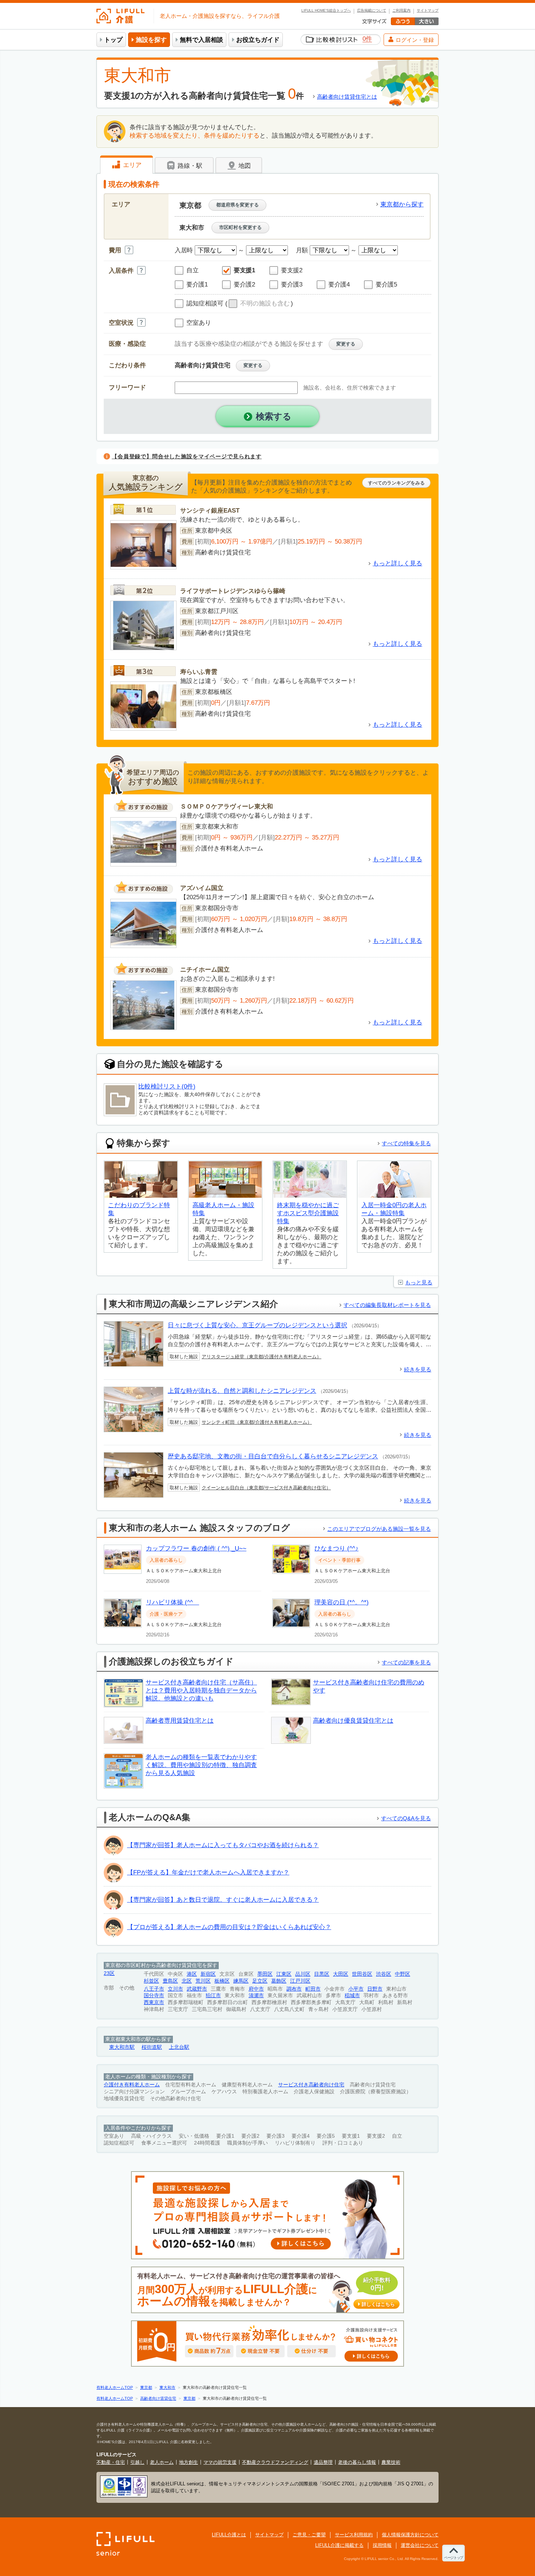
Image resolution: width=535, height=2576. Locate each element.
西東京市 (154, 2002)
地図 (244, 166)
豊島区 (170, 1981)
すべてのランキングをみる (396, 483)
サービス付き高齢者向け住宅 (311, 2085)
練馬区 (241, 1981)
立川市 (175, 1989)
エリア (131, 165)
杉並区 (151, 1981)
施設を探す (151, 40)
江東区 (284, 1974)
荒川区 (203, 1981)
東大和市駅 (122, 2047)
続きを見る (418, 1369)
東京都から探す (402, 204)
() (259, 303)
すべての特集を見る (406, 1143)
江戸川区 (300, 1981)
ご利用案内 (401, 11)
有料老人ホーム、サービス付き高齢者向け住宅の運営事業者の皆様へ (266, 2290)
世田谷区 (362, 1974)
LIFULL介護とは (229, 2535)
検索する (274, 416)
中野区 (403, 1974)
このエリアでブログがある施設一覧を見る (379, 1529)
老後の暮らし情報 (357, 2462)
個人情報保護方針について (410, 2535)
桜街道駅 (152, 2047)
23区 (109, 1973)
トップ (113, 40)
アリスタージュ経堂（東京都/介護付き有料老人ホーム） (261, 1357)
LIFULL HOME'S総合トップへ (326, 11)
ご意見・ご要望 (309, 2535)
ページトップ (453, 2558)
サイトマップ (428, 11)
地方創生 (189, 2462)
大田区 (341, 1974)
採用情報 (382, 2545)
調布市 (294, 1989)
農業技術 (391, 2462)
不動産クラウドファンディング (275, 2462)
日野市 (375, 1989)
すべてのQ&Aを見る (406, 1818)
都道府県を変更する (237, 205)
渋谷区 (384, 1974)
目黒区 (322, 1974)
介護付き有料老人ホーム (132, 2085)
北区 (187, 1981)
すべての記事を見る (406, 1662)
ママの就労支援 (220, 2462)
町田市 (313, 1989)
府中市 (256, 1989)
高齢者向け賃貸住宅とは (347, 97)
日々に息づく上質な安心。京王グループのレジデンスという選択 (257, 1325)
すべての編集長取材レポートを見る (387, 1305)
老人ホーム (162, 2462)
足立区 (260, 1981)
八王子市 (154, 1989)
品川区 (303, 1974)
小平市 (356, 1989)
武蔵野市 (197, 1989)
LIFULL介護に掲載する (339, 2545)
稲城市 (352, 1996)
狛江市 (213, 1996)
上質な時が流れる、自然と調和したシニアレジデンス (242, 1391)
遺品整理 (323, 2462)
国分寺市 (154, 1996)
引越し (137, 2462)
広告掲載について (372, 11)
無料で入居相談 (201, 40)
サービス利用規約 (354, 2535)
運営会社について (420, 2545)
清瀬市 (256, 1996)
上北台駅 (179, 2047)
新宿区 (208, 1974)
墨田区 (265, 1974)
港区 (192, 1974)
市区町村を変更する (240, 227)
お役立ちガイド (258, 40)
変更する (346, 344)
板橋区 (222, 1981)
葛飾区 (279, 1981)
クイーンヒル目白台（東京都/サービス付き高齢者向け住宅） (266, 1488)
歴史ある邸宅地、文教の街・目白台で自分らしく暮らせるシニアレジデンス (273, 1456)
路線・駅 (189, 166)
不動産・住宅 (111, 2462)
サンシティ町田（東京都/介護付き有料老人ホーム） (257, 1422)
